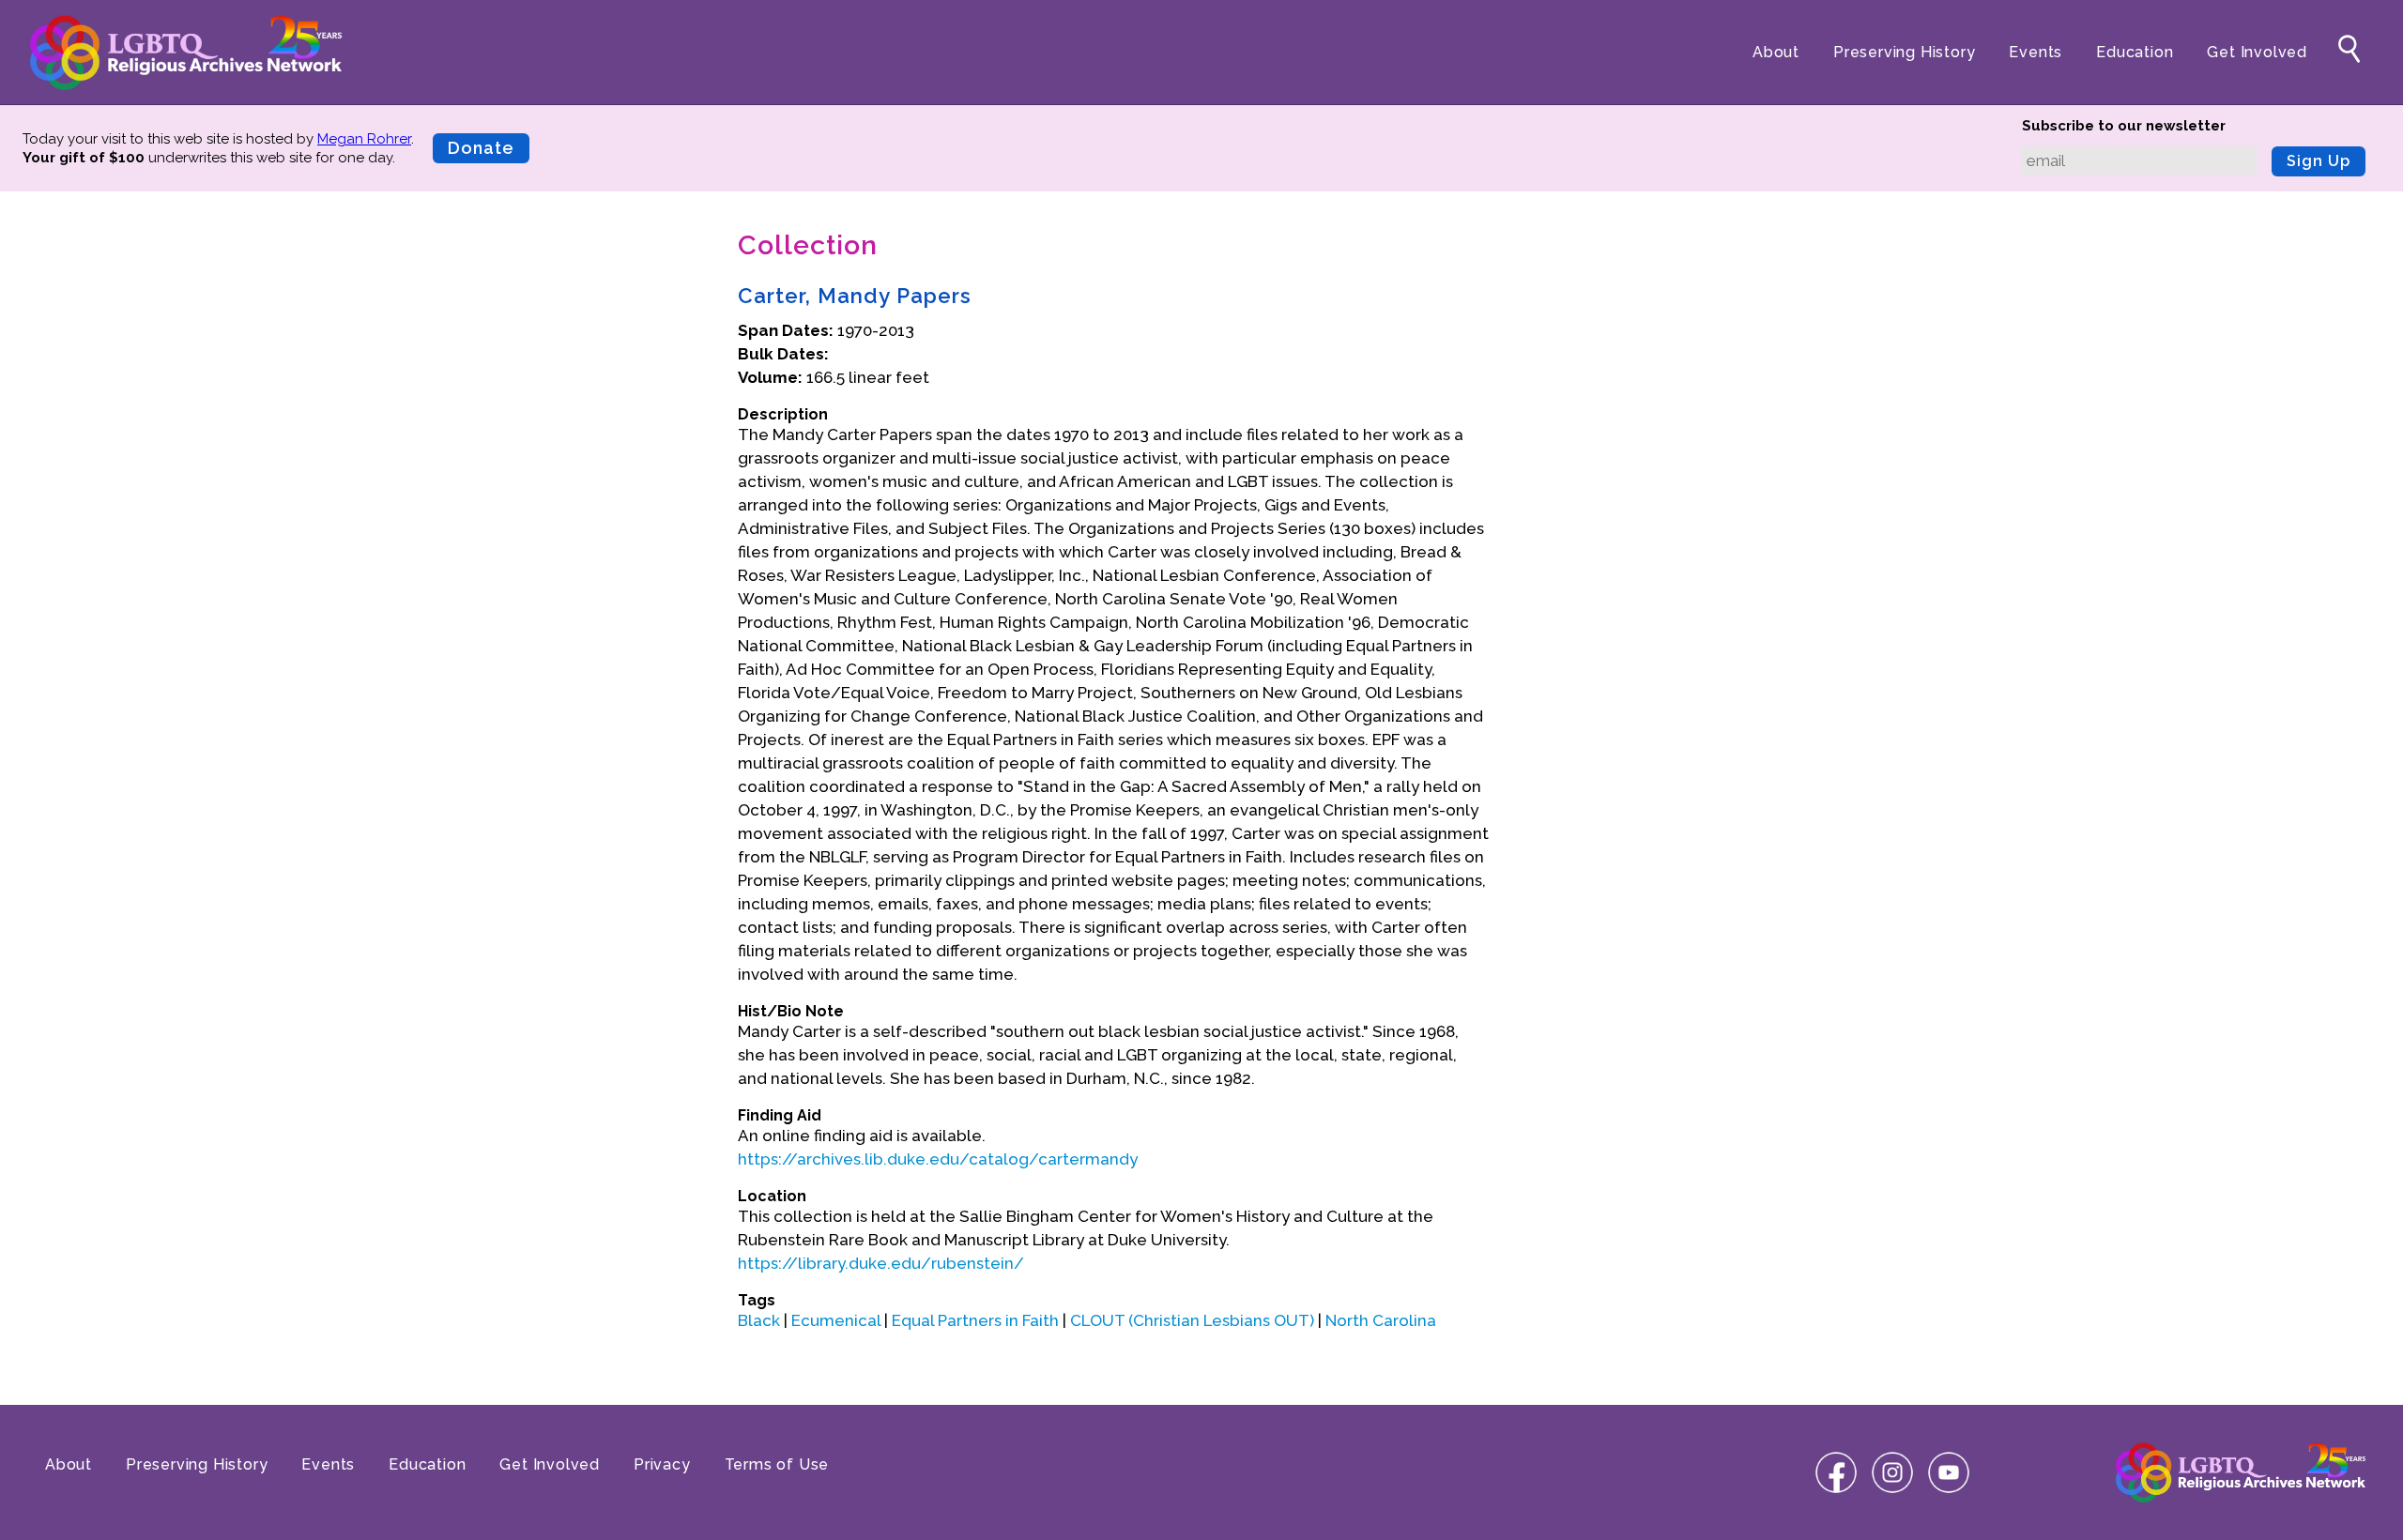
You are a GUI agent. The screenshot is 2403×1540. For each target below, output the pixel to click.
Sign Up (2319, 161)
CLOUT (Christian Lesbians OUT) (1192, 1320)
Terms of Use (777, 1464)
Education (2135, 52)
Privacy (662, 1464)
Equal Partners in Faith (975, 1320)
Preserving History (1904, 52)
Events (2036, 52)
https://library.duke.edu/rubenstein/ (881, 1263)
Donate (481, 148)
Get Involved (2257, 52)
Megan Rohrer (364, 139)
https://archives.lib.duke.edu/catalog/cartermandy (938, 1159)
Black (759, 1320)
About (1776, 52)
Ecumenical (836, 1320)
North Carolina (1381, 1320)
